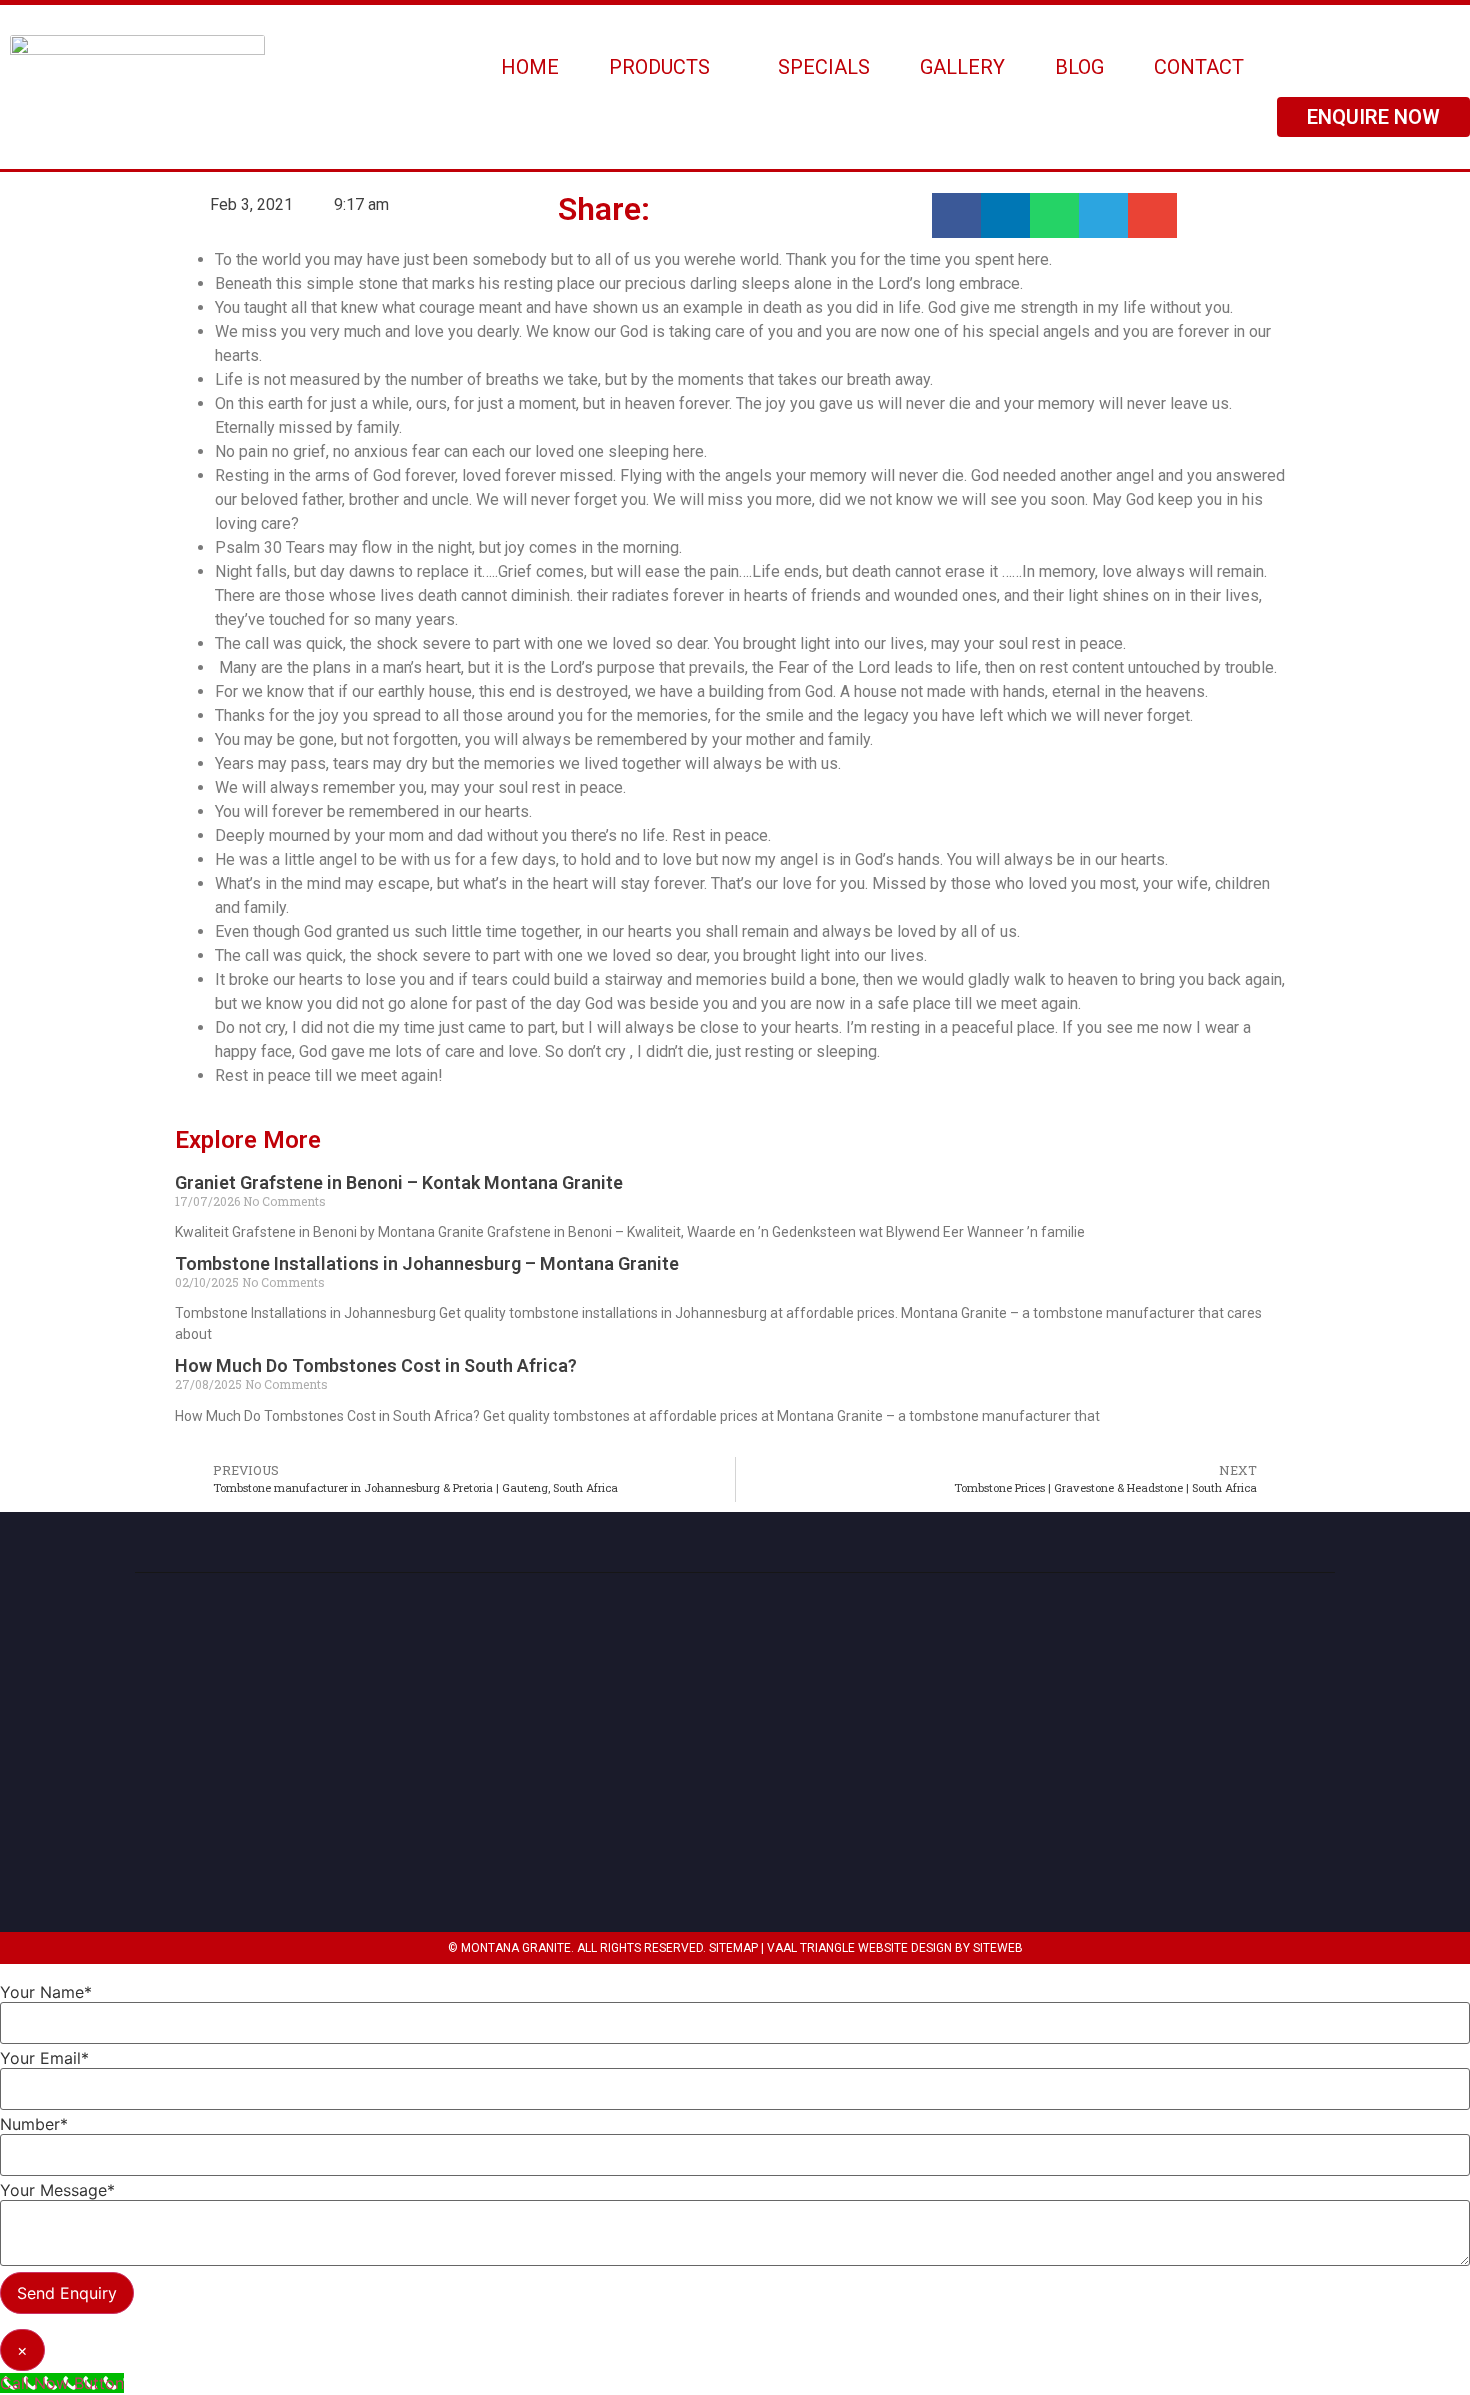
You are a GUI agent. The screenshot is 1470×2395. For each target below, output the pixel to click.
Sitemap (733, 1948)
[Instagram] (1264, 1790)
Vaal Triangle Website (837, 1948)
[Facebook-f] (1313, 1790)
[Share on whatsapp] (1054, 215)
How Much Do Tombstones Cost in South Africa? (376, 1365)
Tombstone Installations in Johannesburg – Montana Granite (427, 1263)
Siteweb (998, 1948)
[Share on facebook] (956, 215)
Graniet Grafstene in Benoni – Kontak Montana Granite (399, 1182)
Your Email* (44, 2058)
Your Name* (46, 1992)
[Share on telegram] (1103, 215)
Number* (34, 2124)
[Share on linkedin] (1005, 215)
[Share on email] (1152, 215)
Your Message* (57, 2190)
